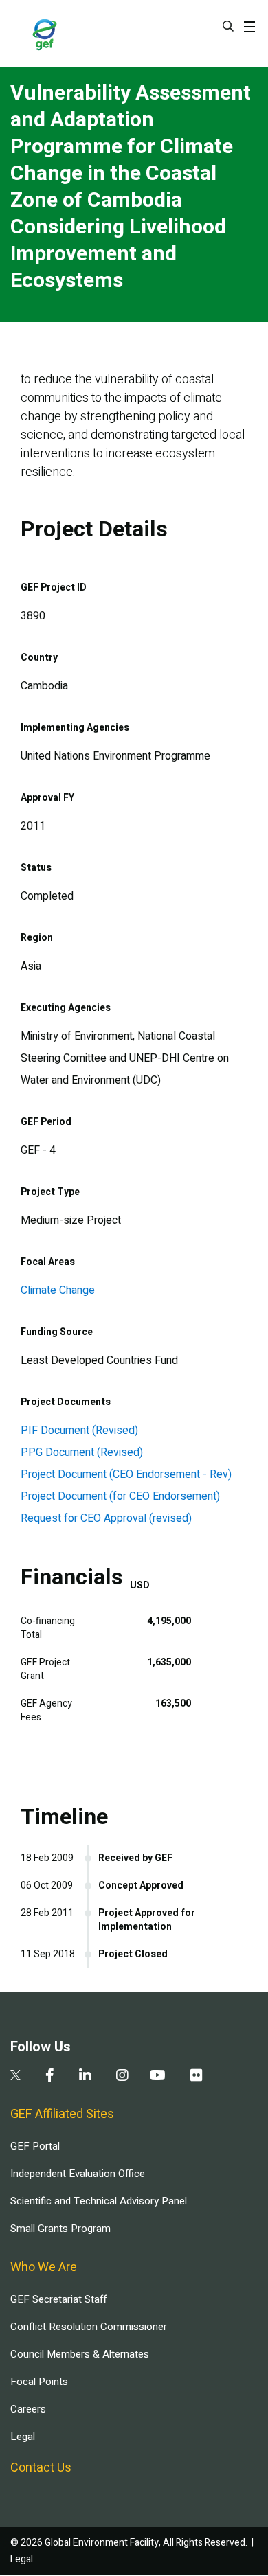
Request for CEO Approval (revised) (106, 1518)
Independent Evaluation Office (78, 2174)
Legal (23, 2437)
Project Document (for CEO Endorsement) (120, 1496)
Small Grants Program (60, 2229)
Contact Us (41, 2468)
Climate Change (58, 1290)
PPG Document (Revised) (82, 1452)
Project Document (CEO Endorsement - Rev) (126, 1474)
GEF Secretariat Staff (58, 2299)
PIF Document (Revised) (79, 1431)
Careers (28, 2409)
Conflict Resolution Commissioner (89, 2327)
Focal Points (39, 2382)
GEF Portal (35, 2146)
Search (228, 26)
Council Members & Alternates (80, 2354)
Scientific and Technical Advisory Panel (99, 2201)
